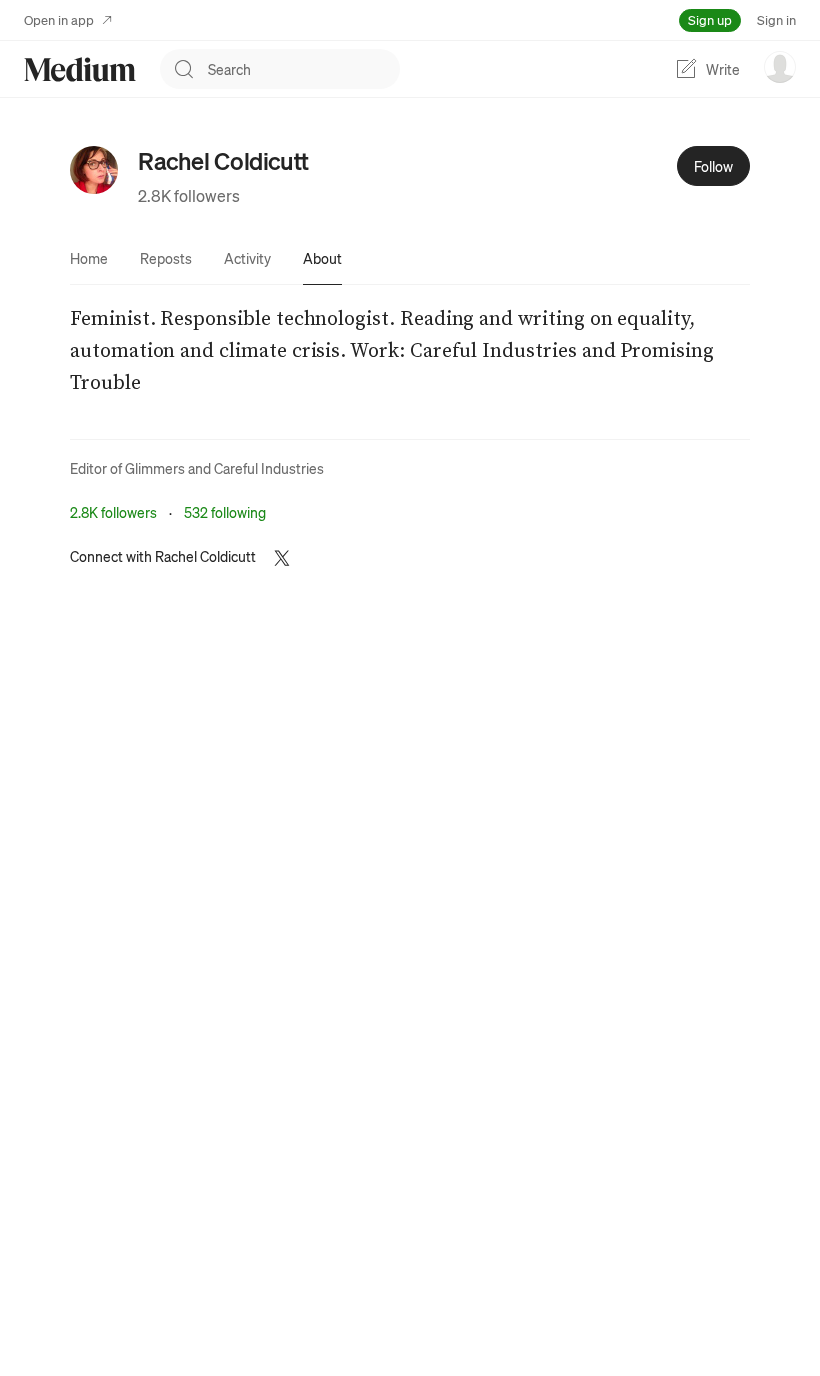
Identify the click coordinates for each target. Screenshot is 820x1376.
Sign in (776, 19)
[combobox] (304, 69)
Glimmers (155, 468)
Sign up (710, 19)
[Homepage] (80, 69)
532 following (225, 512)
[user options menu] (780, 67)
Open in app (59, 19)
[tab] (89, 258)
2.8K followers (189, 195)
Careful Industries (269, 468)
